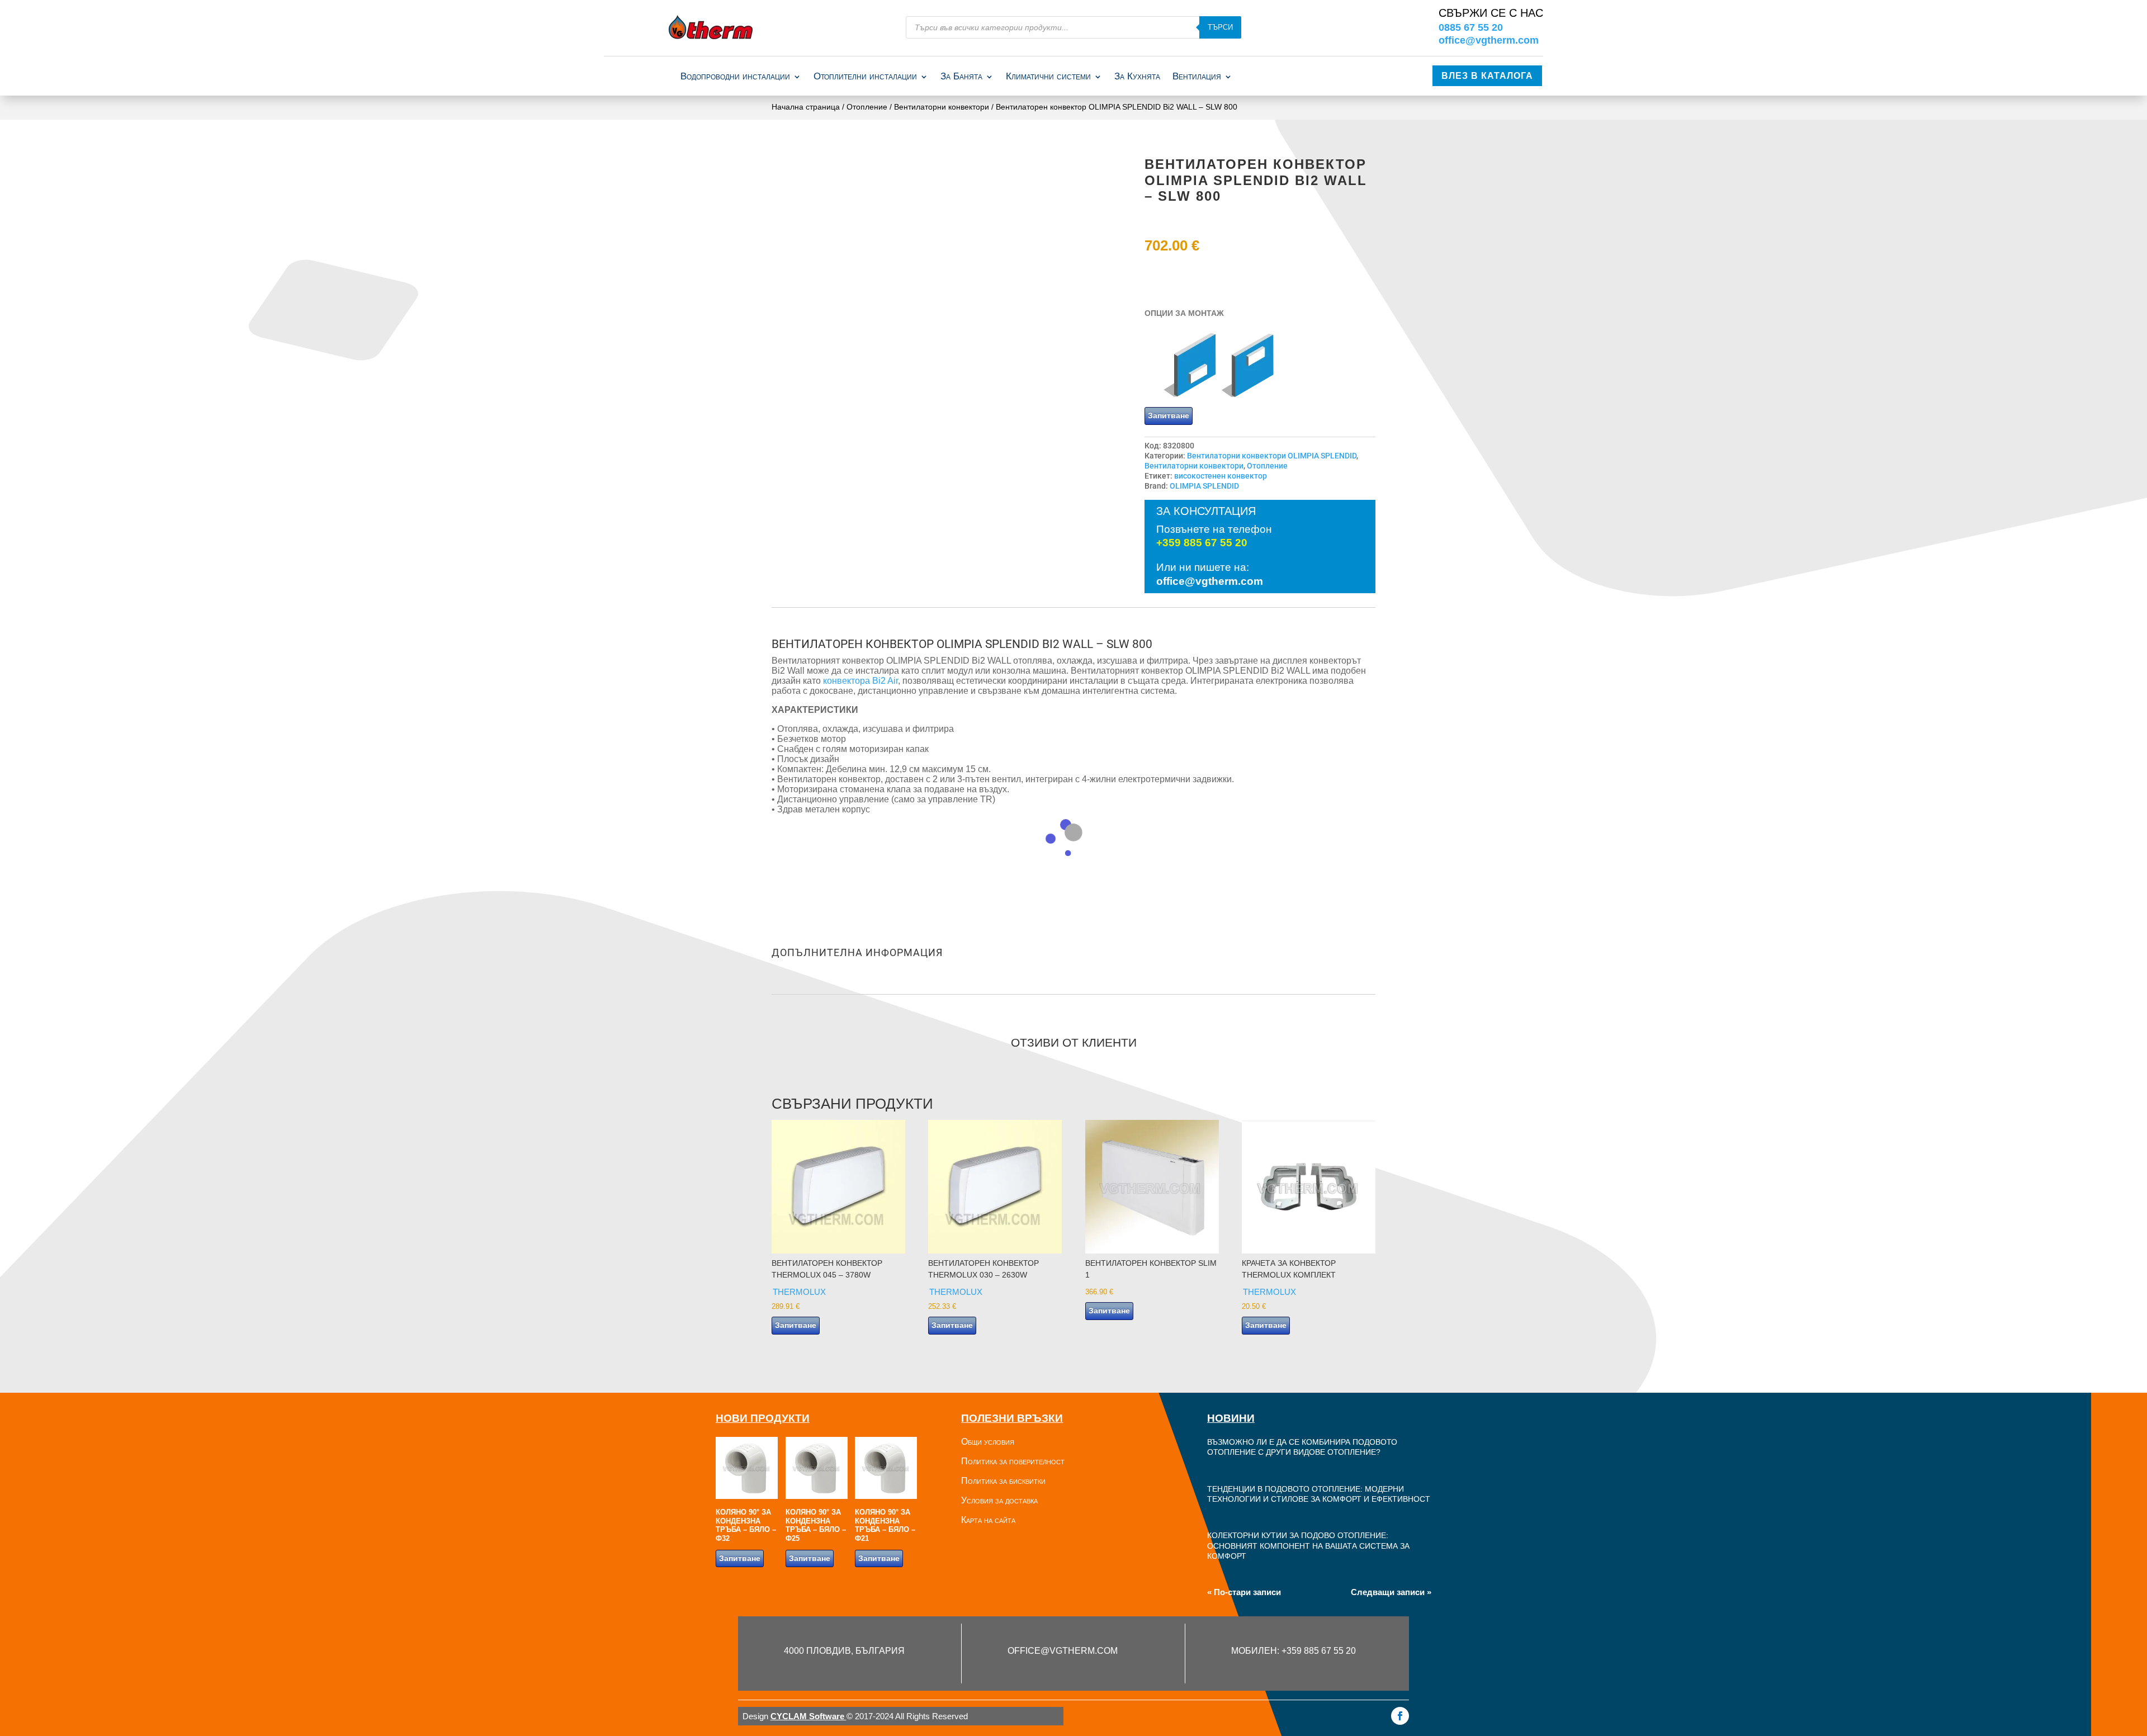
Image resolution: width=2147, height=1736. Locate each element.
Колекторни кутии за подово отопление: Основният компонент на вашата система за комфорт (1308, 1546)
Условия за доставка (999, 1500)
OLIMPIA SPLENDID (1204, 486)
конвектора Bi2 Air (860, 681)
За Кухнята (1137, 77)
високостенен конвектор (1221, 476)
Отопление (867, 107)
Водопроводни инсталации (735, 77)
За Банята (961, 77)
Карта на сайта (988, 1520)
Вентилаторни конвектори (942, 107)
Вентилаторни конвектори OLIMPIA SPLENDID (1272, 456)
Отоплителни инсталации (865, 77)
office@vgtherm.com (1489, 40)
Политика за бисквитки (1003, 1481)
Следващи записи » (1391, 1592)
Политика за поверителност (1013, 1461)
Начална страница (806, 107)
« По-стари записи (1244, 1592)
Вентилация (1197, 77)
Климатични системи (1048, 77)
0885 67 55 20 (1471, 27)
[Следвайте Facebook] (1400, 1716)
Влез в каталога (1487, 76)
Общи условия (988, 1442)
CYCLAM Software (808, 1716)
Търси (1220, 27)
